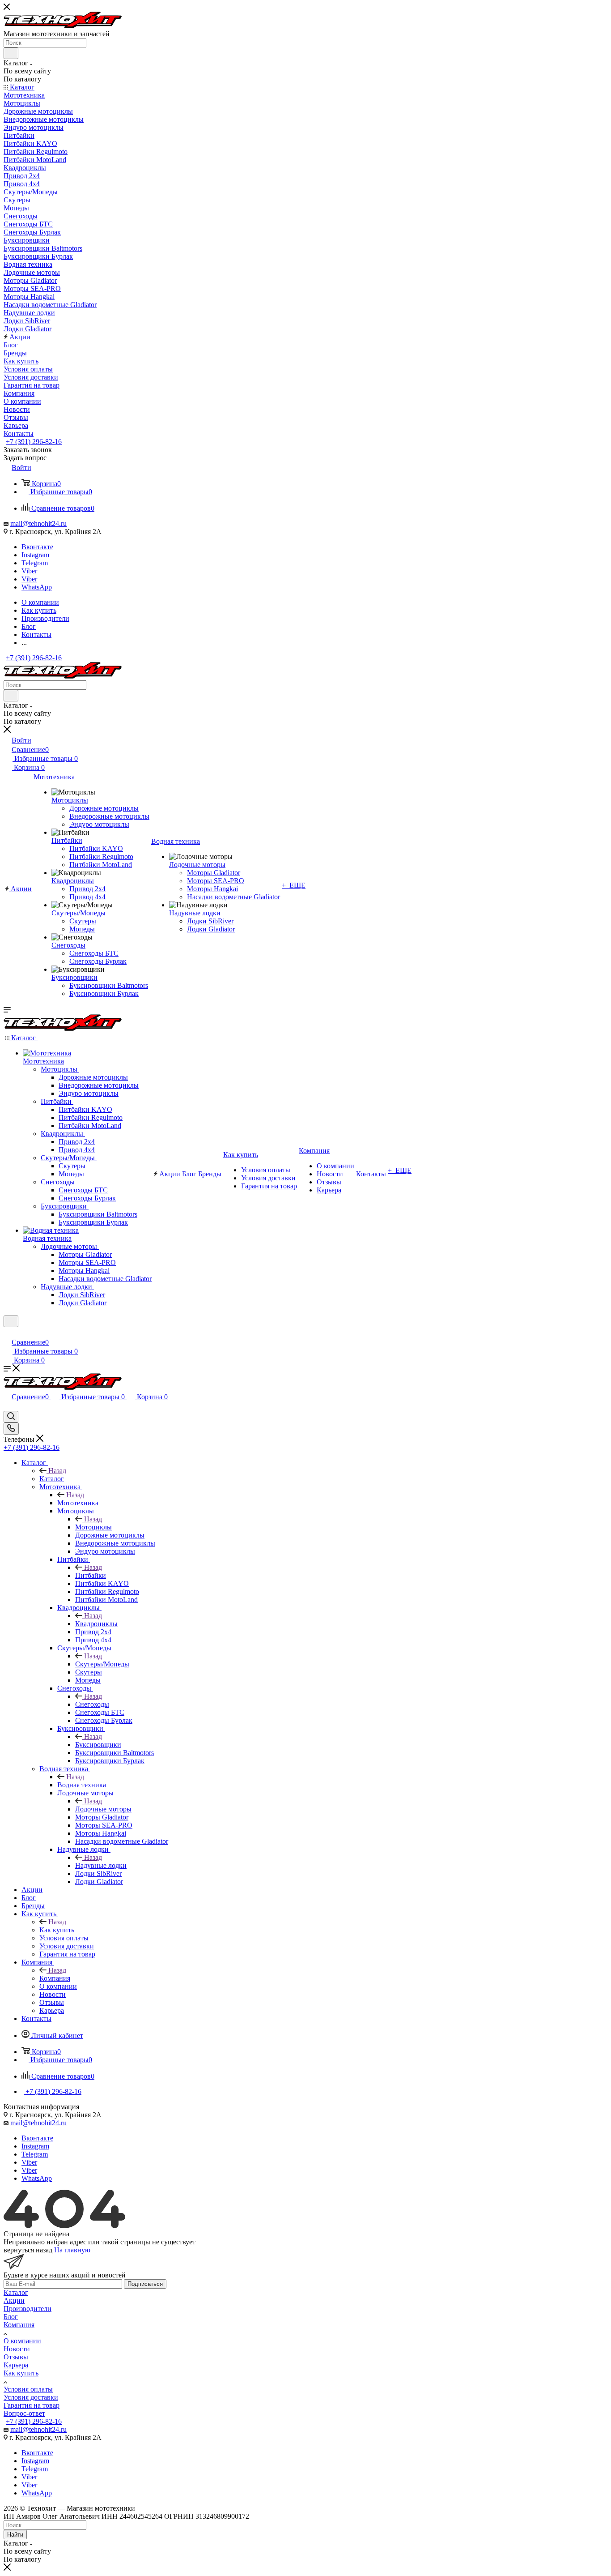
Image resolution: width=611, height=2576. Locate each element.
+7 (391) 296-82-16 (34, 442)
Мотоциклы (93, 1527)
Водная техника (82, 1785)
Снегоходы (92, 1704)
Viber (29, 571)
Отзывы (16, 2357)
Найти (15, 2535)
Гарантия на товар (32, 2405)
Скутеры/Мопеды (102, 1664)
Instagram (35, 555)
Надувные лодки (101, 1865)
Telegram (35, 563)
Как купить (57, 1930)
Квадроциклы (96, 1624)
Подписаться (145, 2284)
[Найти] (11, 53)
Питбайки (91, 1575)
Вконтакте (37, 547)
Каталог (52, 1479)
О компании (22, 2341)
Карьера (16, 2365)
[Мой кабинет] (8, 1333)
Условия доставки (31, 2397)
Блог (11, 2317)
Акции (14, 2300)
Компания (55, 1978)
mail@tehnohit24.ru (38, 523)
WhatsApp (37, 587)
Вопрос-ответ (24, 2413)
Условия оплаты (28, 2389)
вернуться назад (28, 2250)
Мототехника (78, 1503)
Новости (17, 2349)
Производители (28, 2309)
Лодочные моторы (103, 1809)
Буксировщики (98, 1745)
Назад (57, 1471)
